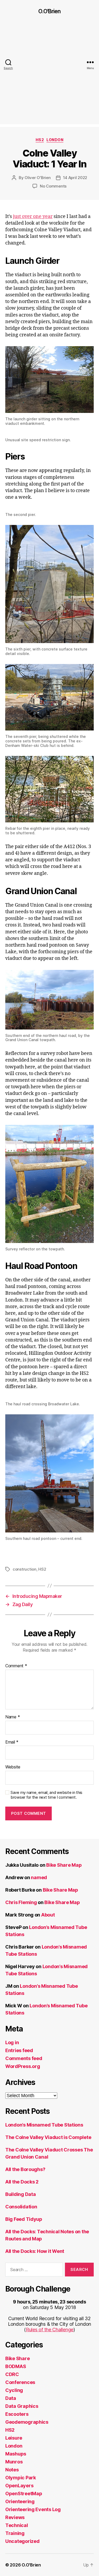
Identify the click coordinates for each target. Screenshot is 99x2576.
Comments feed (24, 2058)
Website (13, 1767)
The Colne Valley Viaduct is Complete (48, 2137)
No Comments (53, 186)
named (39, 1877)
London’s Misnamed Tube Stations (44, 2125)
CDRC (12, 2374)
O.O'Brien (49, 11)
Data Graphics (22, 2406)
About (48, 1915)
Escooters (17, 2414)
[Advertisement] (49, 75)
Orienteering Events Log (33, 2509)
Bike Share (17, 2358)
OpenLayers (19, 2486)
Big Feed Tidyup (24, 2219)
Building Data (21, 2194)
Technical (17, 2525)
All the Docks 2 (22, 2182)
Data (11, 2398)
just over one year (33, 217)
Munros (14, 2462)
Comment (16, 1666)
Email (12, 1742)
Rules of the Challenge (50, 2330)
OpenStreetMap (24, 2493)
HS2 (40, 140)
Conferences (20, 2382)
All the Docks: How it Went (35, 2251)
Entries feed (19, 2050)
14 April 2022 (75, 178)
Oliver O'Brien (37, 178)
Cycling (14, 2390)
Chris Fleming (21, 1902)
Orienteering (20, 2501)
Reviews (15, 2517)
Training (15, 2533)
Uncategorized (22, 2541)
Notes (12, 2470)
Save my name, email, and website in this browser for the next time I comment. (46, 1795)
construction (25, 1569)
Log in (12, 2042)
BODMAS (16, 2366)
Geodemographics (27, 2422)
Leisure (14, 2438)
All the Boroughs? (25, 2169)
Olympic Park (21, 2478)
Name (13, 1717)
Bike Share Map (64, 1865)
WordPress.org (23, 2066)
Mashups (16, 2454)
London (55, 140)
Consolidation (21, 2207)
